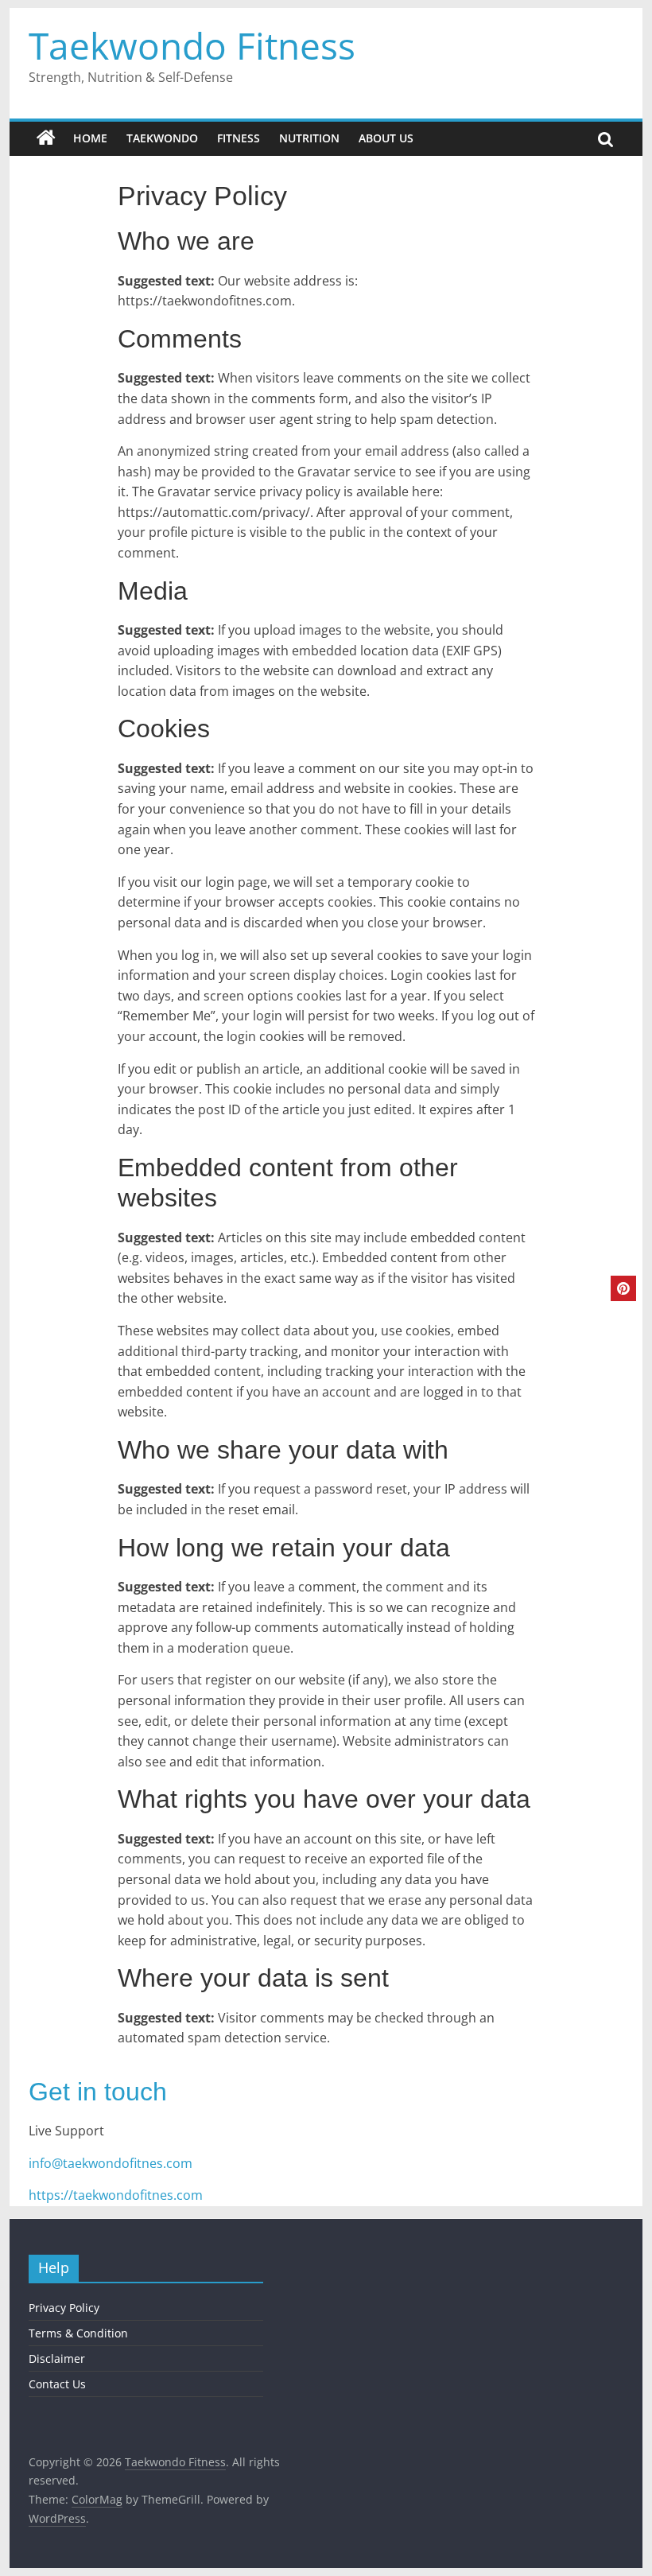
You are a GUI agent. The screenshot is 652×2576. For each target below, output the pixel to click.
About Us (386, 138)
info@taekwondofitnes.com (111, 2163)
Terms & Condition (78, 2333)
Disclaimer (57, 2358)
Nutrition (309, 138)
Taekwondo (162, 138)
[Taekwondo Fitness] (46, 138)
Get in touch (98, 2092)
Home (90, 138)
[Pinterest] (623, 1288)
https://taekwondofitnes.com (116, 2195)
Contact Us (57, 2384)
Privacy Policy (64, 2308)
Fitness (239, 138)
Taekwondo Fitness (192, 45)
